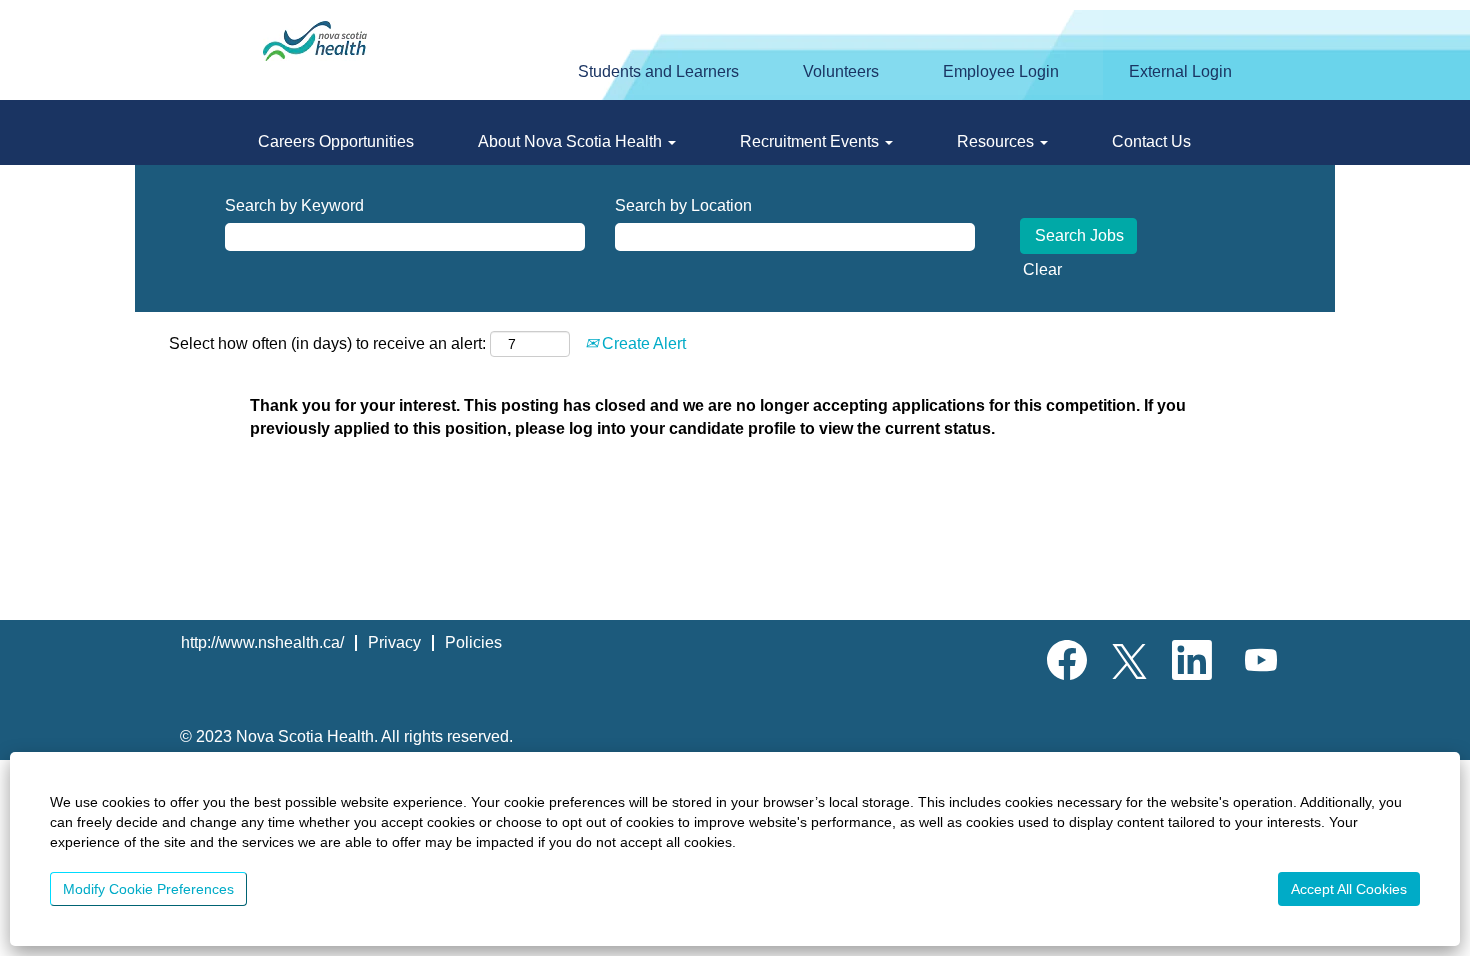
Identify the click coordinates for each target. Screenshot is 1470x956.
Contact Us (1151, 141)
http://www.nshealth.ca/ (262, 642)
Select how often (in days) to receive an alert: (327, 343)
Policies (473, 642)
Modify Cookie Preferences (148, 889)
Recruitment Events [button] (811, 141)
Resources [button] (997, 141)
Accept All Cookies (1349, 889)
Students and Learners (658, 71)
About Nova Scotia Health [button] (572, 141)
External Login (1180, 71)
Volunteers (841, 71)
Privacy (394, 642)
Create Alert (642, 343)
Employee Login (1001, 71)
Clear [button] (1042, 269)
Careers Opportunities (336, 141)
